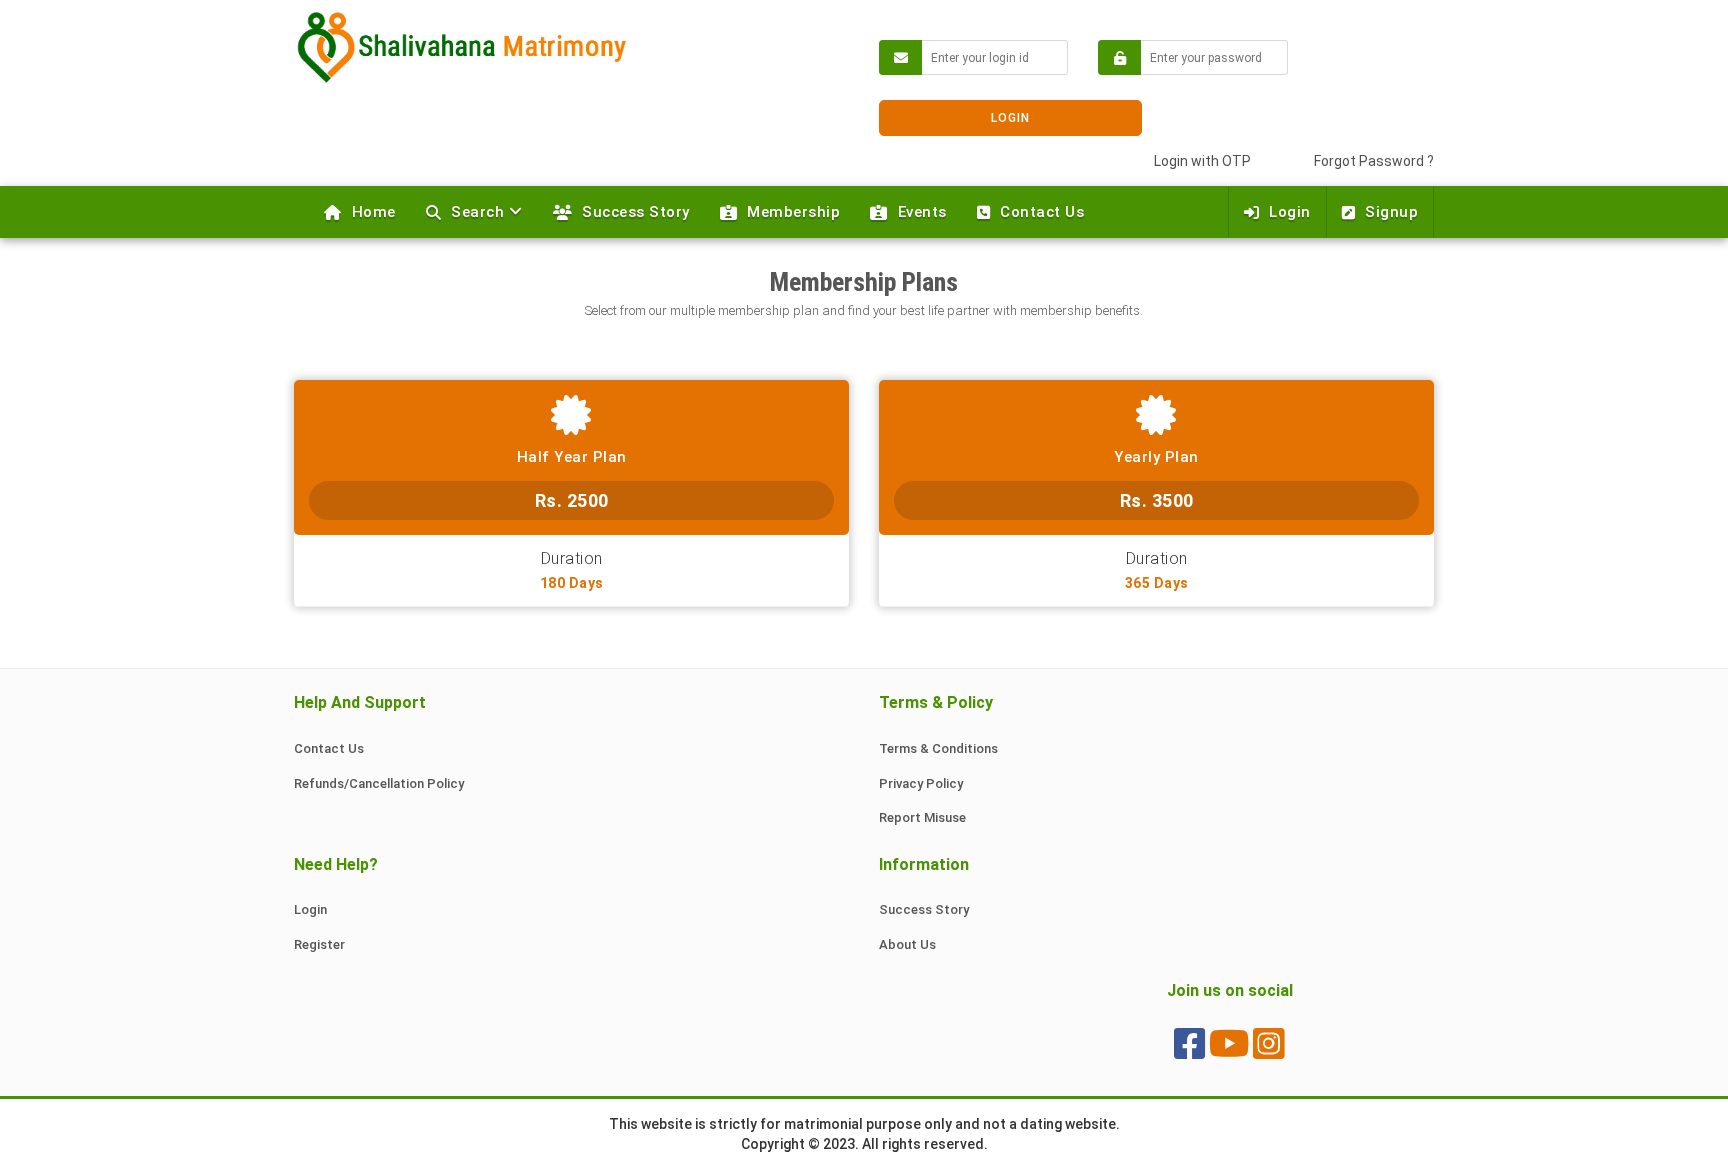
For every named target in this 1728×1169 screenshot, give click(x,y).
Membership (793, 212)
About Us (907, 944)
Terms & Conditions (938, 748)
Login (1290, 212)
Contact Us (1042, 212)
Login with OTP (1202, 161)
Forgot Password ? (1374, 161)
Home (374, 212)
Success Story (636, 212)
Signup (1391, 212)
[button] (474, 212)
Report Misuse (922, 817)
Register (319, 944)
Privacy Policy (921, 783)
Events (922, 212)
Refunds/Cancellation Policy (379, 783)
